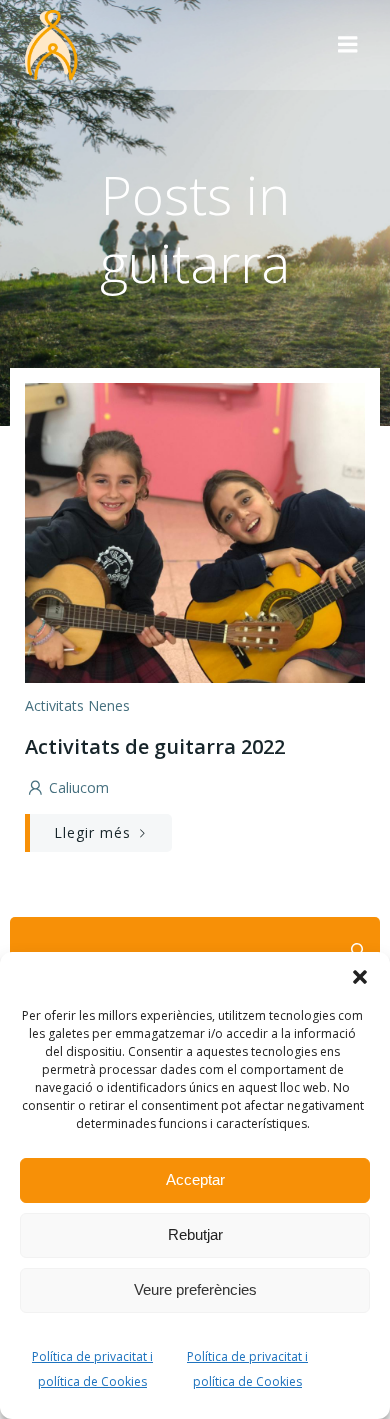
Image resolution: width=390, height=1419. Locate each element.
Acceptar (195, 1179)
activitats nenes (77, 705)
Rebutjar (195, 1234)
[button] (360, 977)
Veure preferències (195, 1289)
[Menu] (348, 45)
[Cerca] (356, 950)
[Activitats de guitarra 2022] (195, 531)
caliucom (79, 787)
